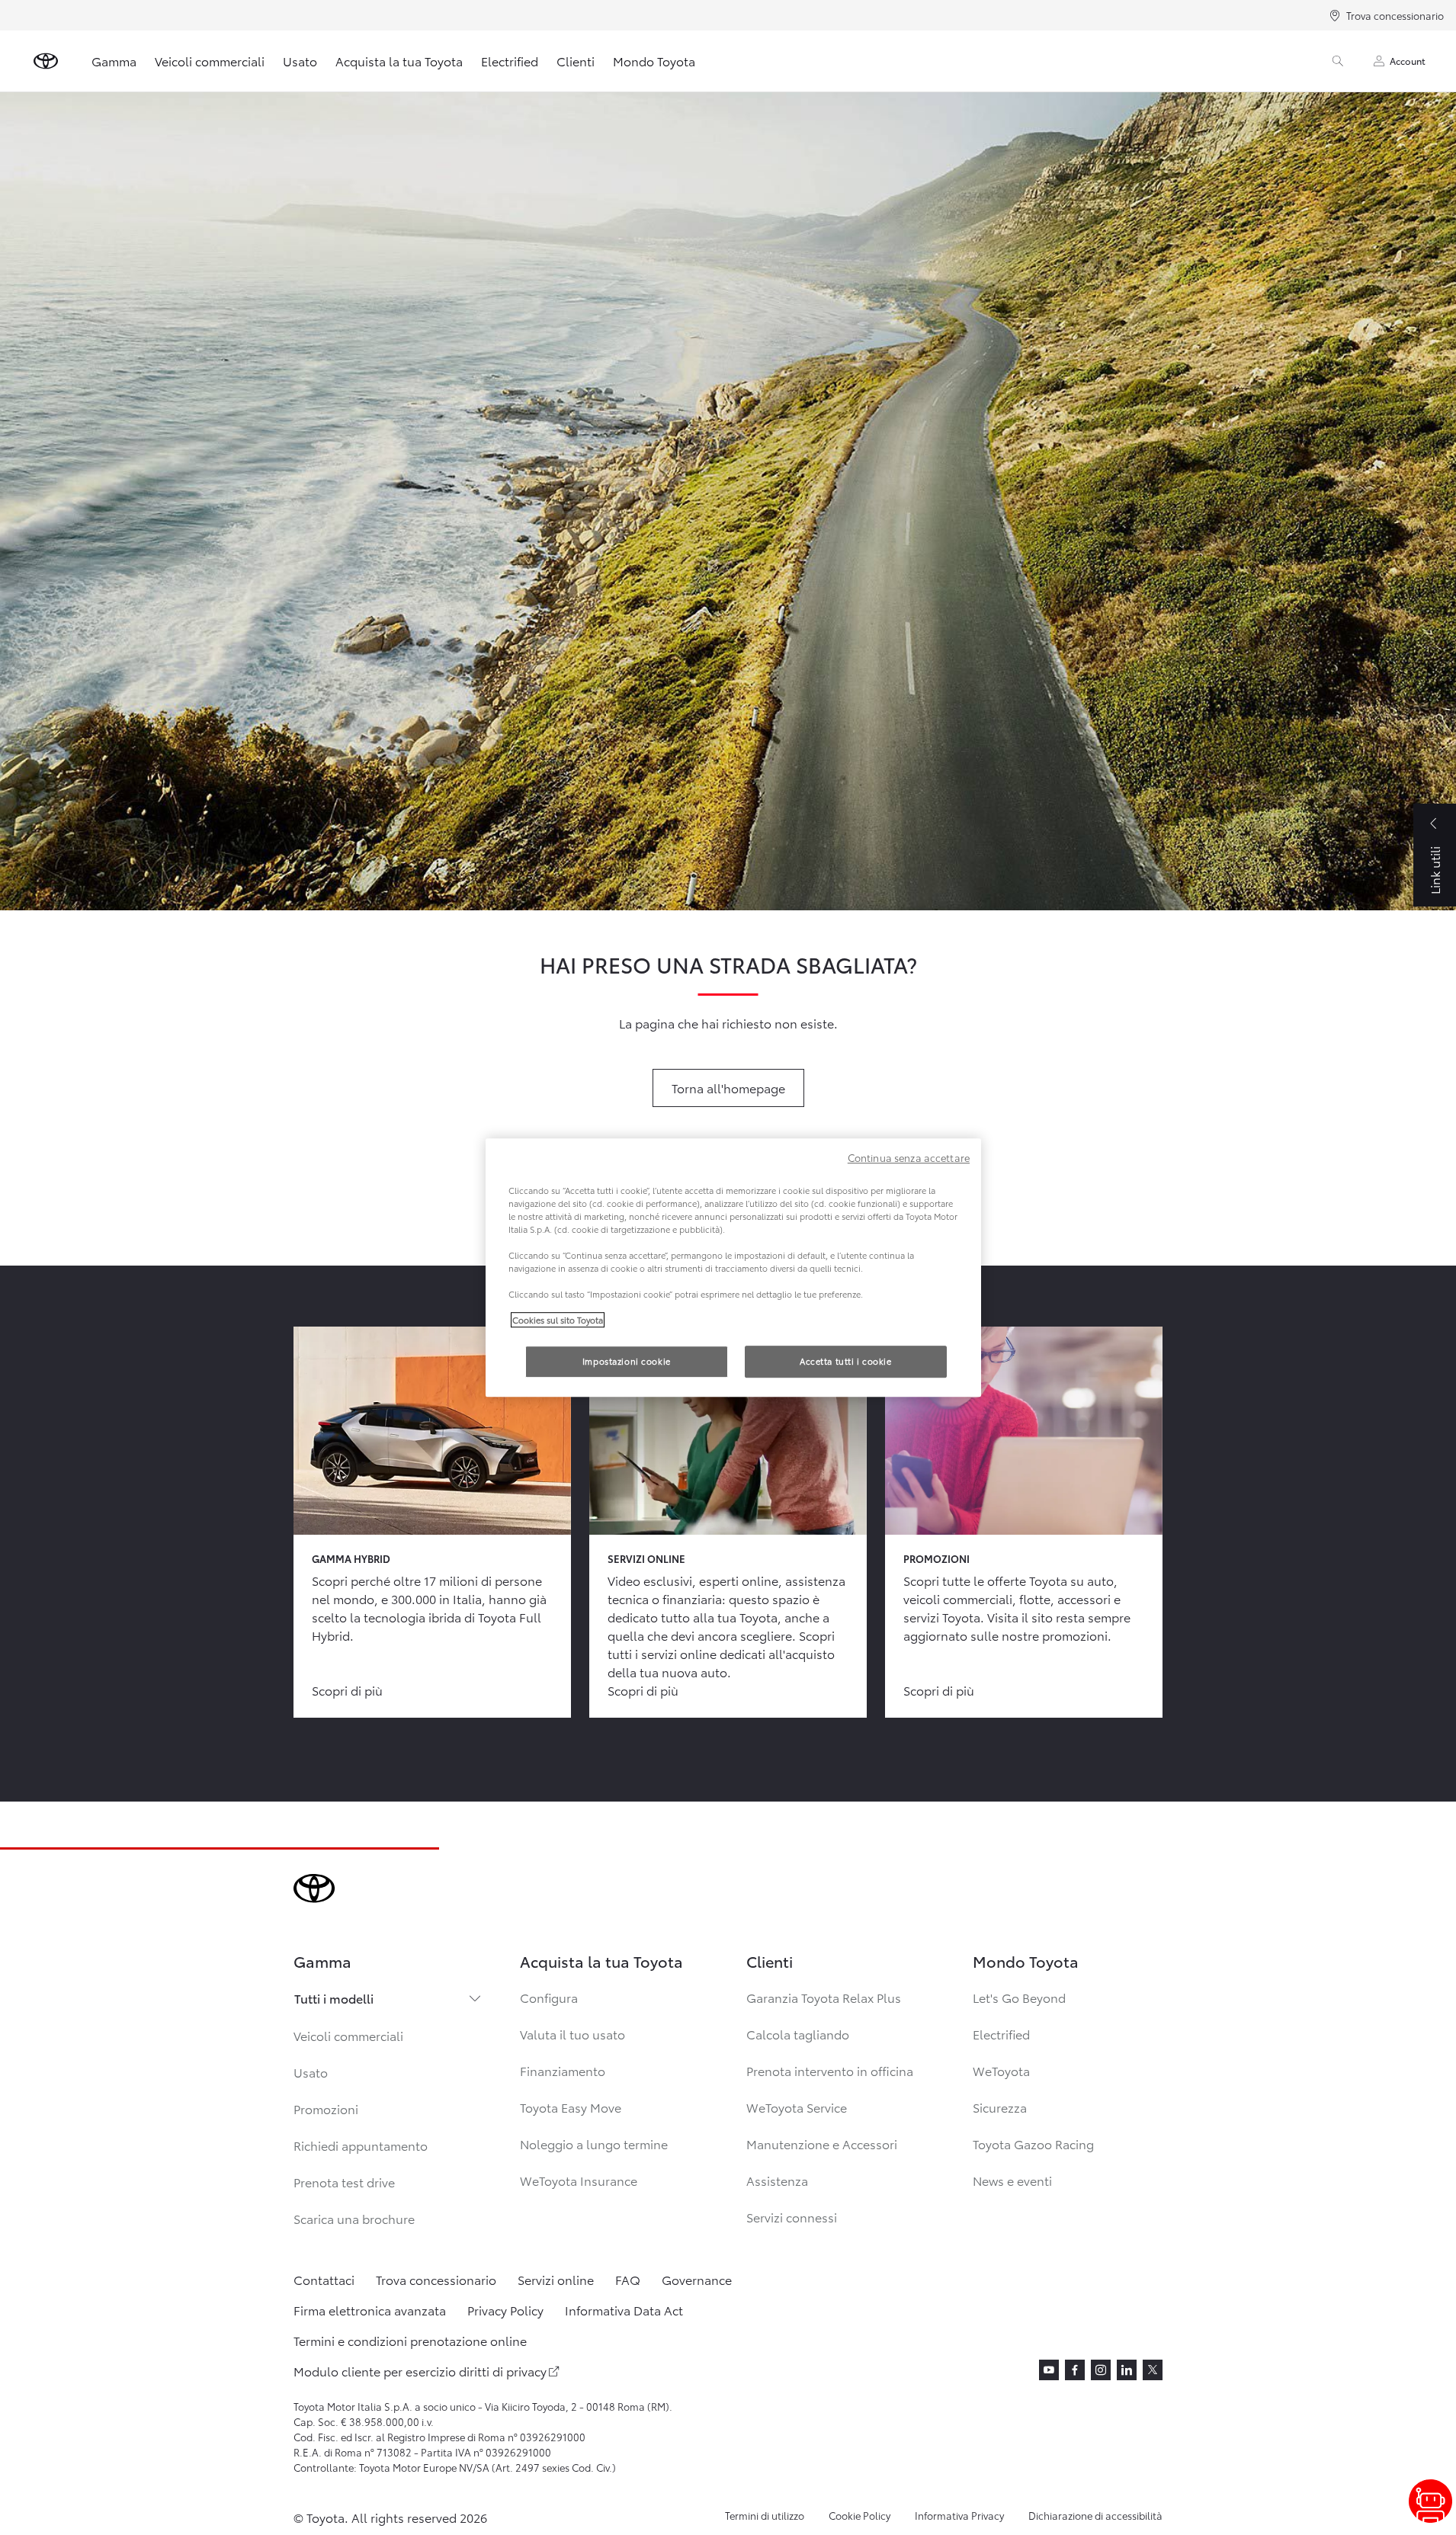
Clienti (576, 61)
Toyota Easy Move (571, 2107)
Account (1408, 61)
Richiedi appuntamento (361, 2145)
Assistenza (777, 2180)
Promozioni (326, 2108)
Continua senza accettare (909, 1157)
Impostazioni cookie (627, 1361)
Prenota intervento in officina (830, 2070)
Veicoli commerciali (210, 61)
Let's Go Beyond (1019, 1997)
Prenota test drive (344, 2182)
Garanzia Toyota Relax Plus (824, 1997)
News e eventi (1012, 2180)
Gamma (114, 61)
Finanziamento (563, 2070)
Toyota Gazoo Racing (1033, 2144)
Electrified (510, 61)
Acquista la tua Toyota (399, 61)
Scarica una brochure (354, 2218)
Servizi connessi (792, 2217)
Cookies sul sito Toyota (558, 1320)
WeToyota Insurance (579, 2180)
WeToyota (1001, 2070)
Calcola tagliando (798, 2034)
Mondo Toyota (654, 61)
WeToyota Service (797, 2107)
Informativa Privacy (959, 2515)
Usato (300, 61)
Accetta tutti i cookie (846, 1361)
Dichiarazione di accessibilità (1095, 2515)
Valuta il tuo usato (572, 2034)
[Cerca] (1338, 61)
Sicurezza (1000, 2107)
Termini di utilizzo (765, 2515)
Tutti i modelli (334, 1998)
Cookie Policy (859, 2515)
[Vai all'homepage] (46, 61)
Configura (549, 1997)
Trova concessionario (1395, 15)
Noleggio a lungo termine (594, 2144)
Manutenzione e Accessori (822, 2144)
